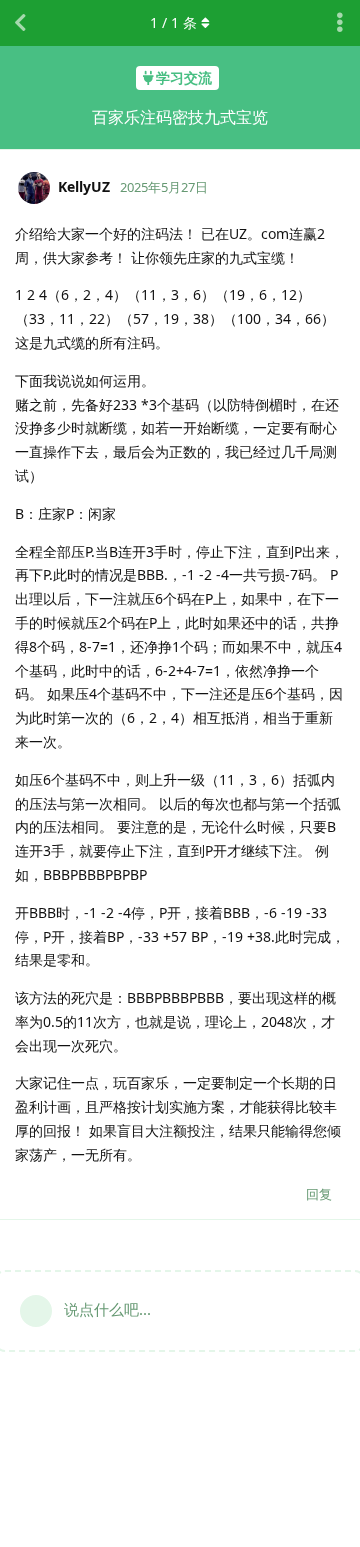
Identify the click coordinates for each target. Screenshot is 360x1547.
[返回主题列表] (20, 23)
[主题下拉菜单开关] (340, 23)
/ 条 (173, 22)
